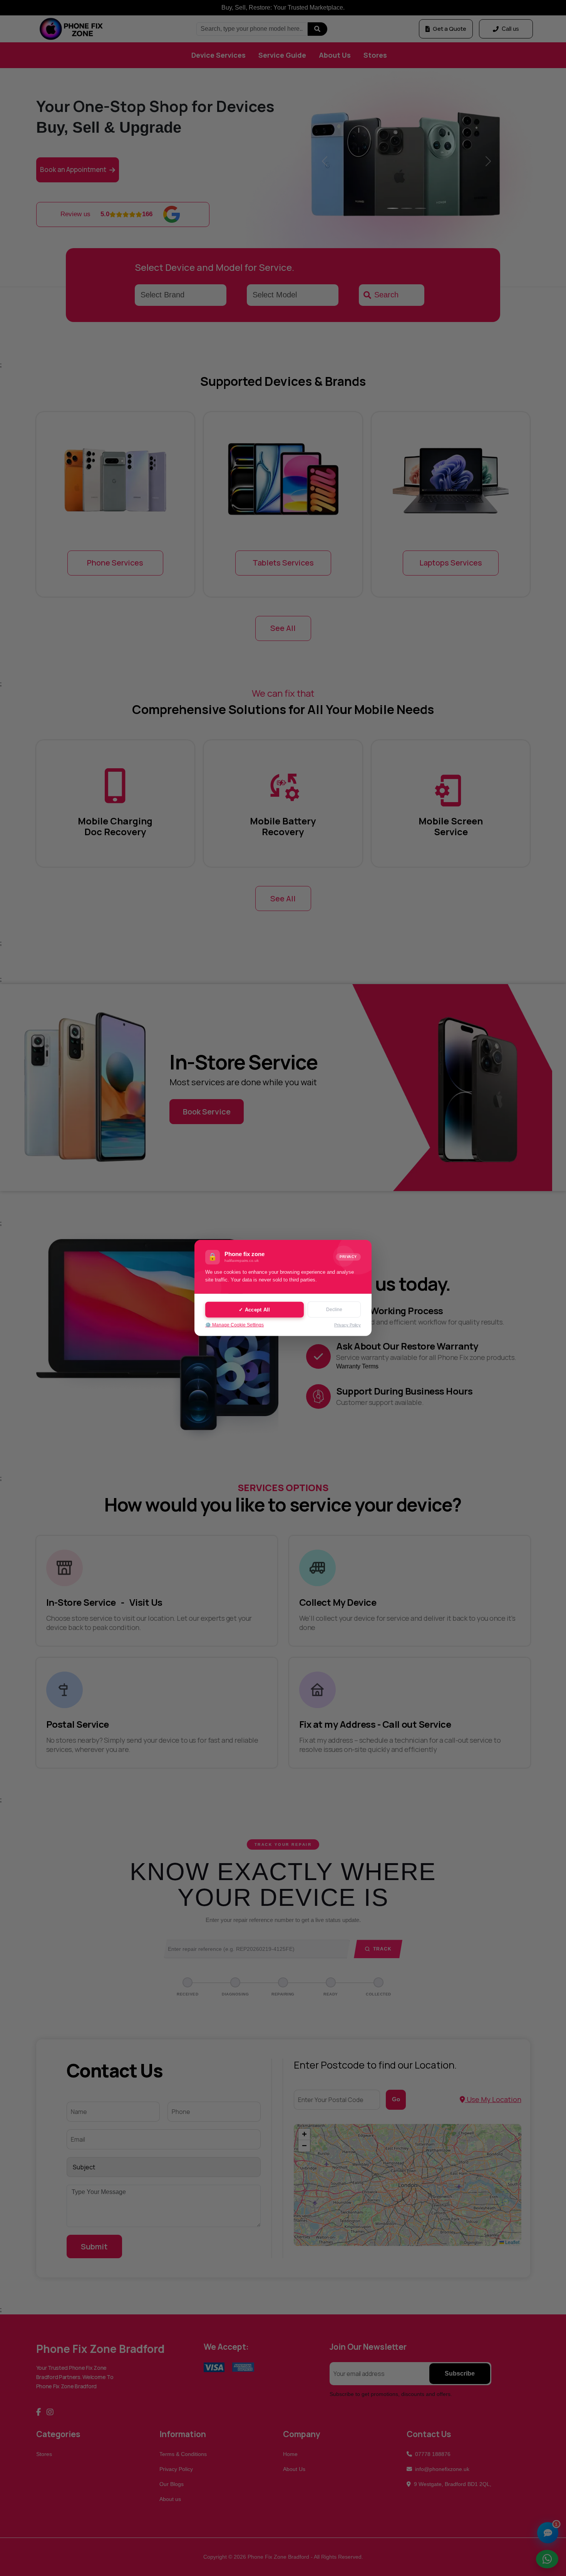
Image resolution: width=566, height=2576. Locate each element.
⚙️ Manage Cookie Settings (234, 1325)
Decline (334, 1310)
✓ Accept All (254, 1309)
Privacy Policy (347, 1325)
